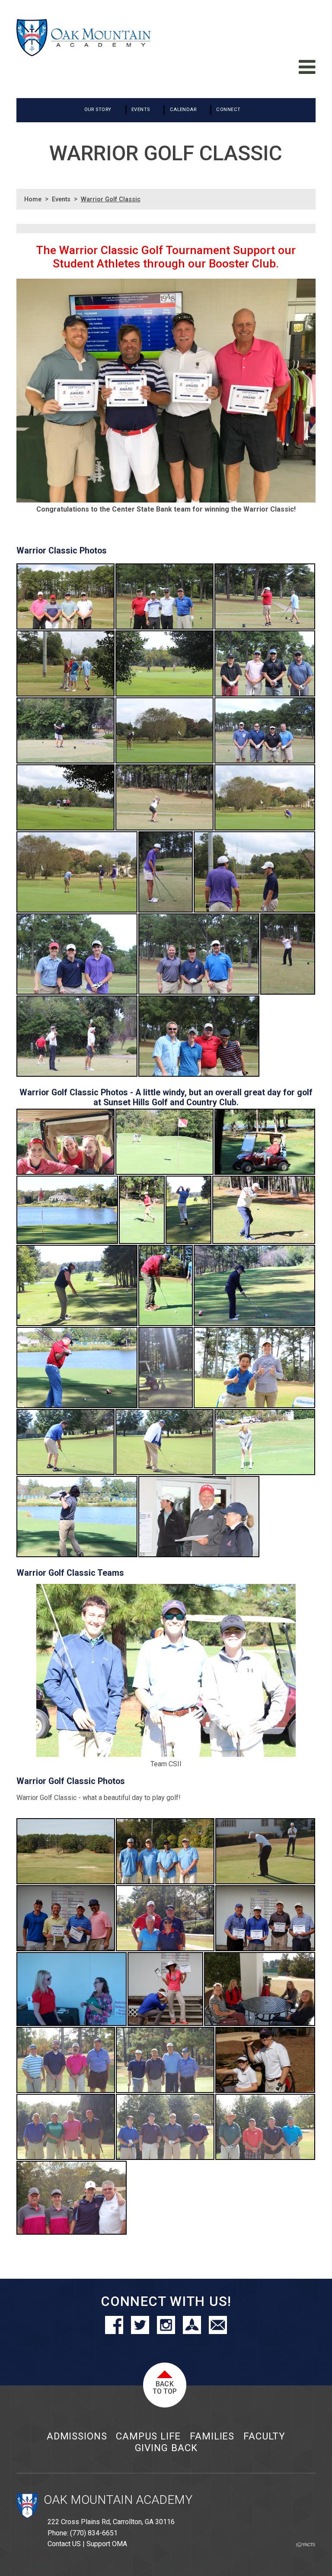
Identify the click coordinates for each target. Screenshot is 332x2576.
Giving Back (166, 2448)
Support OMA (107, 2544)
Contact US (64, 2544)
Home (33, 199)
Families (212, 2436)
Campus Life (148, 2436)
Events (61, 199)
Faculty (264, 2436)
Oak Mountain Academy (118, 2500)
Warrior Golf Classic (111, 199)
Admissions (77, 2436)
